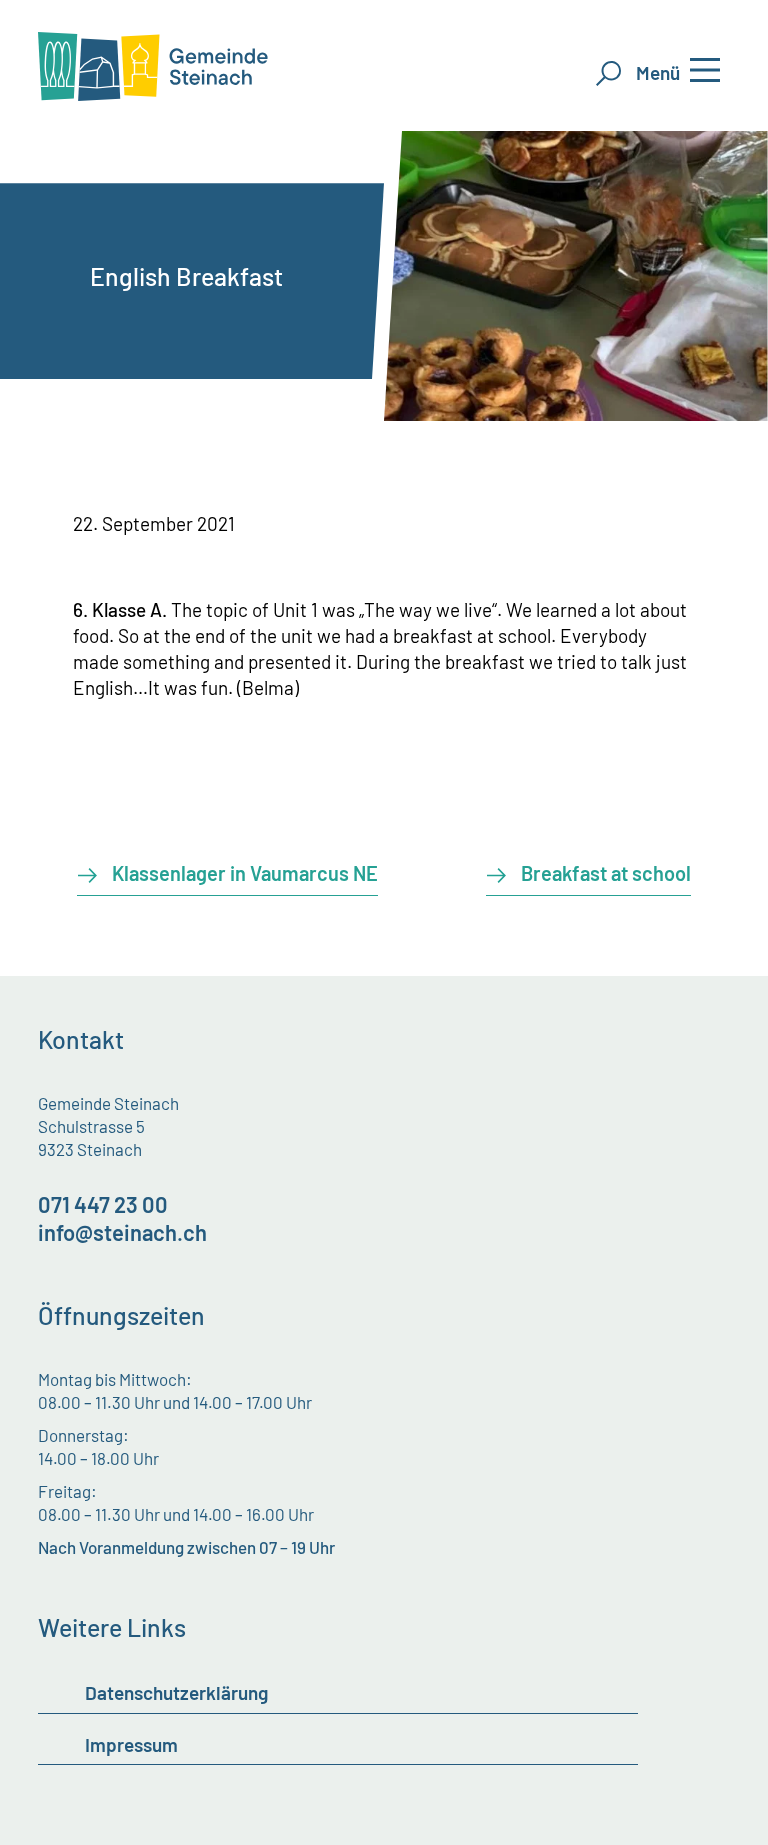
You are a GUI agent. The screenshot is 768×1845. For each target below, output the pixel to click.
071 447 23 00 (103, 1204)
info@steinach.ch (122, 1232)
